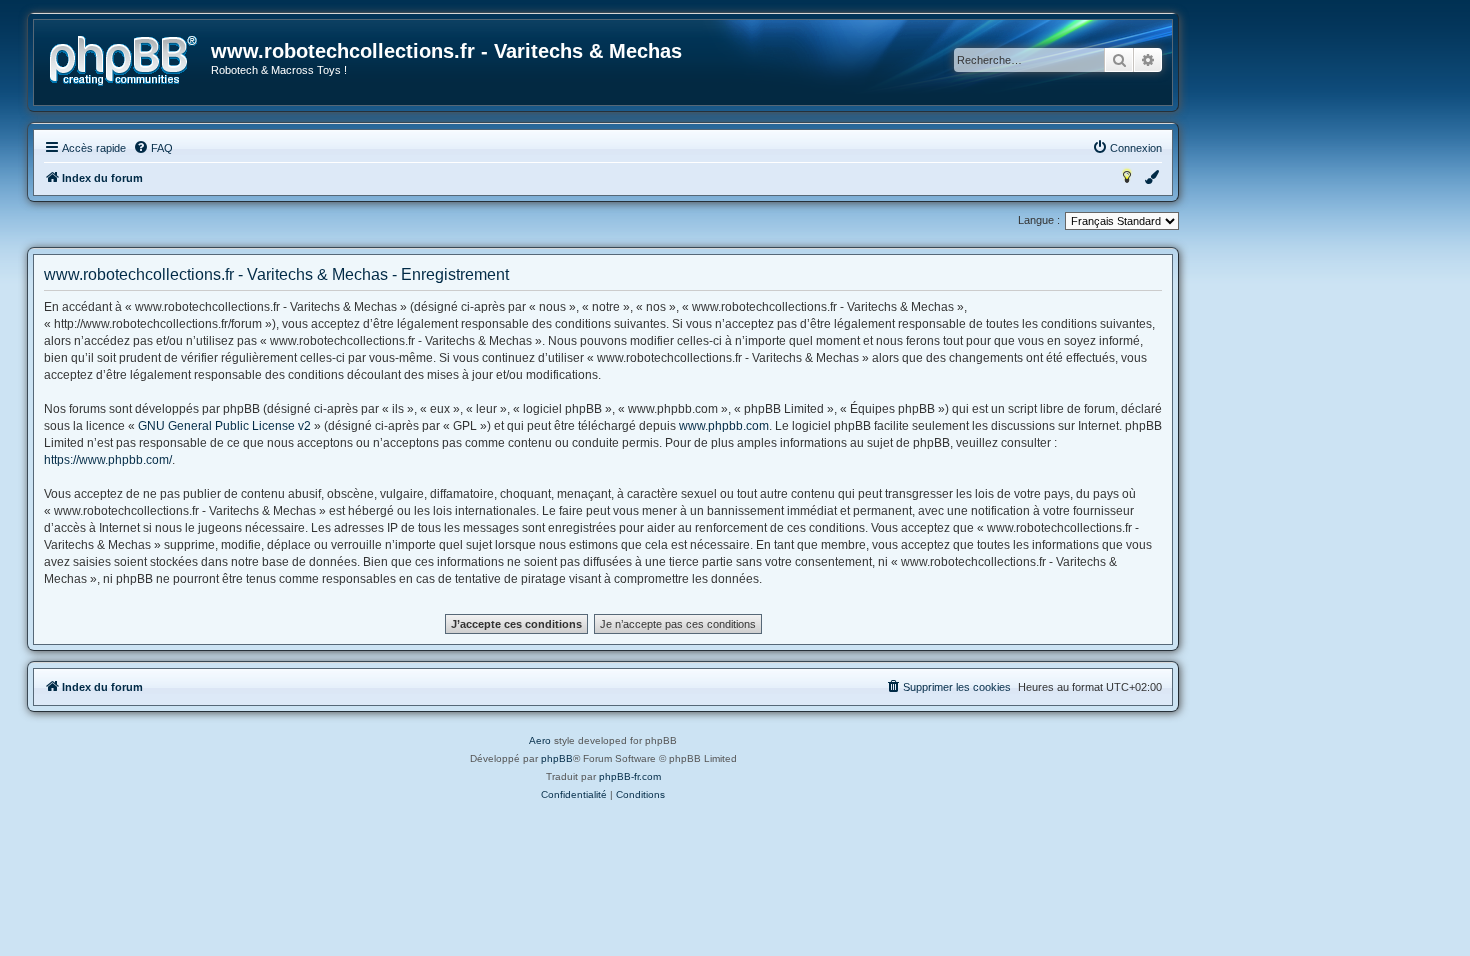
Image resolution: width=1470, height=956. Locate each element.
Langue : (1039, 220)
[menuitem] (153, 148)
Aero (540, 740)
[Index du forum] (123, 61)
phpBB (557, 758)
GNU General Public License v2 (224, 426)
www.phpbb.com (724, 426)
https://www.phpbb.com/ (108, 460)
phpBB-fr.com (630, 776)
